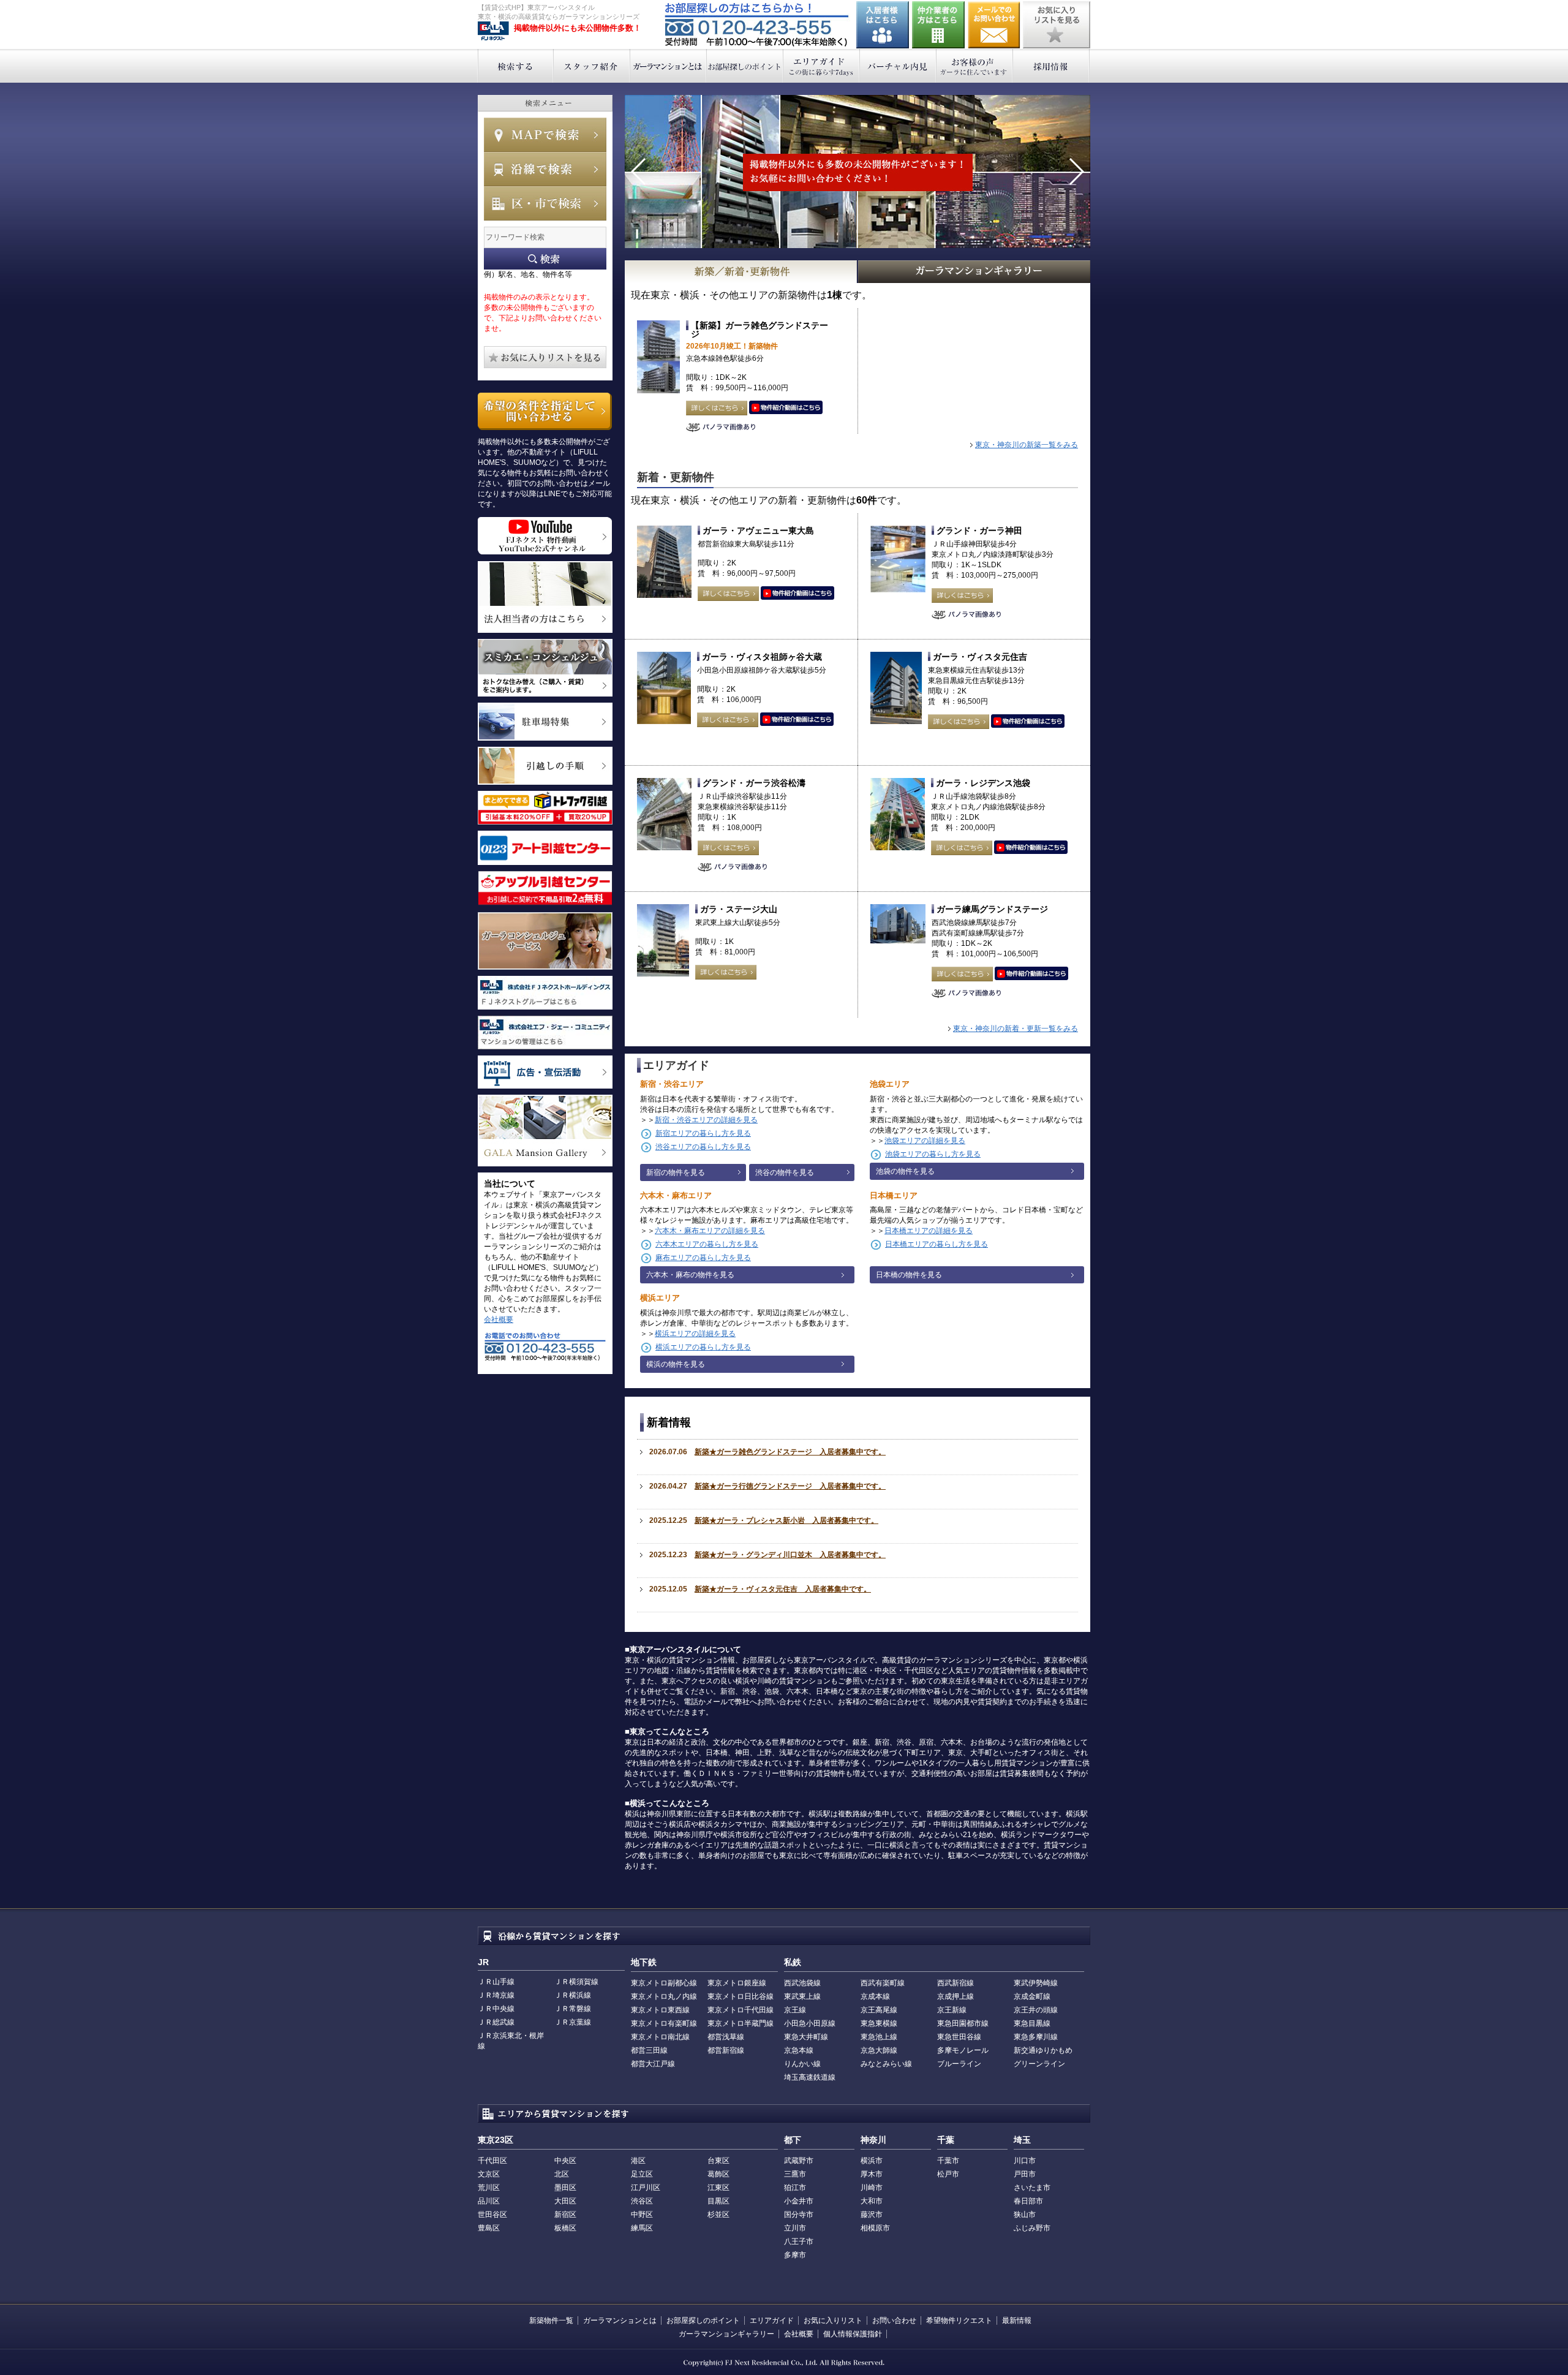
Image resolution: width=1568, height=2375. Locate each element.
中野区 (642, 2215)
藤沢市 (872, 2215)
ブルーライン (959, 2064)
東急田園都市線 (963, 2023)
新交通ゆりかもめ (1043, 2050)
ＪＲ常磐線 (573, 2009)
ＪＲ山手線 (496, 1982)
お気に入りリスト (833, 2320)
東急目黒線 (1032, 2023)
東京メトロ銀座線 (737, 1983)
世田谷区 (492, 2215)
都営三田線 (649, 2050)
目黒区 (718, 2201)
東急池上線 (879, 2037)
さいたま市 (1032, 2188)
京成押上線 (956, 1996)
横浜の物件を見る (676, 1364)
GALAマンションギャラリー (974, 272)
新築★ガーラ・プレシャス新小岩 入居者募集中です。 (786, 1520)
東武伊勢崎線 (1036, 1983)
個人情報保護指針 (853, 2334)
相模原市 (875, 2228)
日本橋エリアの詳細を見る (929, 1231)
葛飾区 (718, 2174)
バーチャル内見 (898, 66)
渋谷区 (642, 2201)
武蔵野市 (799, 2161)
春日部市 (1028, 2201)
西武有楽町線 (883, 1983)
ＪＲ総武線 (496, 2022)
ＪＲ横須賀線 (576, 1982)
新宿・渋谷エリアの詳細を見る (706, 1120)
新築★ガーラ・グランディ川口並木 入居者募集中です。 (790, 1555)
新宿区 (565, 2215)
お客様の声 (975, 66)
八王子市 (799, 2241)
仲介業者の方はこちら (938, 25)
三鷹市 (795, 2174)
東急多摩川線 (1036, 2037)
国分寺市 (799, 2215)
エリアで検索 (545, 203)
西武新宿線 (956, 1983)
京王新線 (952, 2010)
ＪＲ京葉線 (573, 2022)
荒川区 (489, 2188)
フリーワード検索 (545, 259)
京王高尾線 (879, 2010)
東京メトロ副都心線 (664, 1983)
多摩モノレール (963, 2050)
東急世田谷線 (959, 2037)
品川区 (489, 2201)
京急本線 (799, 2050)
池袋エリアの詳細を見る (925, 1141)
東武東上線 (802, 1996)
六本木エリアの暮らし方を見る (707, 1244)
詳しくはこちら (717, 408)
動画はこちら (786, 408)
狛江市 (795, 2188)
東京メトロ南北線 (660, 2037)
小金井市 (799, 2201)
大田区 (565, 2201)
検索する (515, 66)
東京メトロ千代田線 (741, 2010)
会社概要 (499, 1320)
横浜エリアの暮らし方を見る (703, 1347)
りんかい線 (802, 2064)
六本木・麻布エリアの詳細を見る (710, 1231)
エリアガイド (822, 66)
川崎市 (872, 2188)
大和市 (872, 2201)
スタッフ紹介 (592, 66)
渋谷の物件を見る (785, 1172)
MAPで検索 (545, 135)
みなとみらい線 (886, 2064)
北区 (562, 2174)
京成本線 (875, 1996)
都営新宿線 (726, 2050)
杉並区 (718, 2215)
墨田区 (565, 2188)
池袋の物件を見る (905, 1171)
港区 (638, 2161)
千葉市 (948, 2161)
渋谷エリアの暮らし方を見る (703, 1147)
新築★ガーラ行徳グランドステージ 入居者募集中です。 (790, 1486)
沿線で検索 (545, 169)
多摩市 (795, 2255)
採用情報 (1051, 66)
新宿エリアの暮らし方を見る (703, 1133)
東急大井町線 (806, 2037)
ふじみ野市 (1032, 2228)
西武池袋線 (802, 1983)
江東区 (718, 2188)
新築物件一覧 (551, 2320)
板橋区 (565, 2228)
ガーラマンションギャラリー (726, 2334)
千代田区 (492, 2161)
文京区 (489, 2174)
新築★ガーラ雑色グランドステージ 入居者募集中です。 (790, 1452)
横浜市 (872, 2161)
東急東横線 (879, 2023)
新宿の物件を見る (676, 1172)
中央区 (565, 2161)
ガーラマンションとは (669, 66)
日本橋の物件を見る (909, 1275)
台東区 (718, 2161)
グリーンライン (1039, 2064)
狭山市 (1025, 2215)
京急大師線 (879, 2050)
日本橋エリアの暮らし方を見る (937, 1244)
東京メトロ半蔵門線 (741, 2023)
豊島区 (489, 2228)
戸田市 (1025, 2174)
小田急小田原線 (810, 2023)
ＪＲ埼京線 (496, 1995)
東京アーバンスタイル (493, 31)
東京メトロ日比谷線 (741, 1996)
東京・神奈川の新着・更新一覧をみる (1016, 1029)
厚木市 (872, 2174)
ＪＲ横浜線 (573, 1995)
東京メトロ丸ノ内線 (664, 1996)
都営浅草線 (726, 2037)
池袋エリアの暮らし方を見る (933, 1154)
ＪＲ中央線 (496, 2009)
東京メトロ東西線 (660, 2010)
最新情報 (1017, 2320)
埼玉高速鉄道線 (810, 2077)
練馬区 (642, 2228)
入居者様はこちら (883, 25)
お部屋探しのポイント (745, 66)
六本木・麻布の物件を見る (690, 1275)
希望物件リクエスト (959, 2320)
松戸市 (948, 2174)
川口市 (1025, 2161)
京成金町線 (1032, 1996)
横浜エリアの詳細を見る (695, 1334)
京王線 (795, 2010)
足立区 (642, 2174)
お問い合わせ (994, 25)
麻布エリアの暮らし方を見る (703, 1258)
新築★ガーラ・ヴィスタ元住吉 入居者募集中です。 (783, 1589)
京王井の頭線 (1036, 2010)
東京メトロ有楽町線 (664, 2023)
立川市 (795, 2228)
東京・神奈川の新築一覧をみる (1027, 445)
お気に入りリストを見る (1057, 25)
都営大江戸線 (653, 2064)
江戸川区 (646, 2188)
